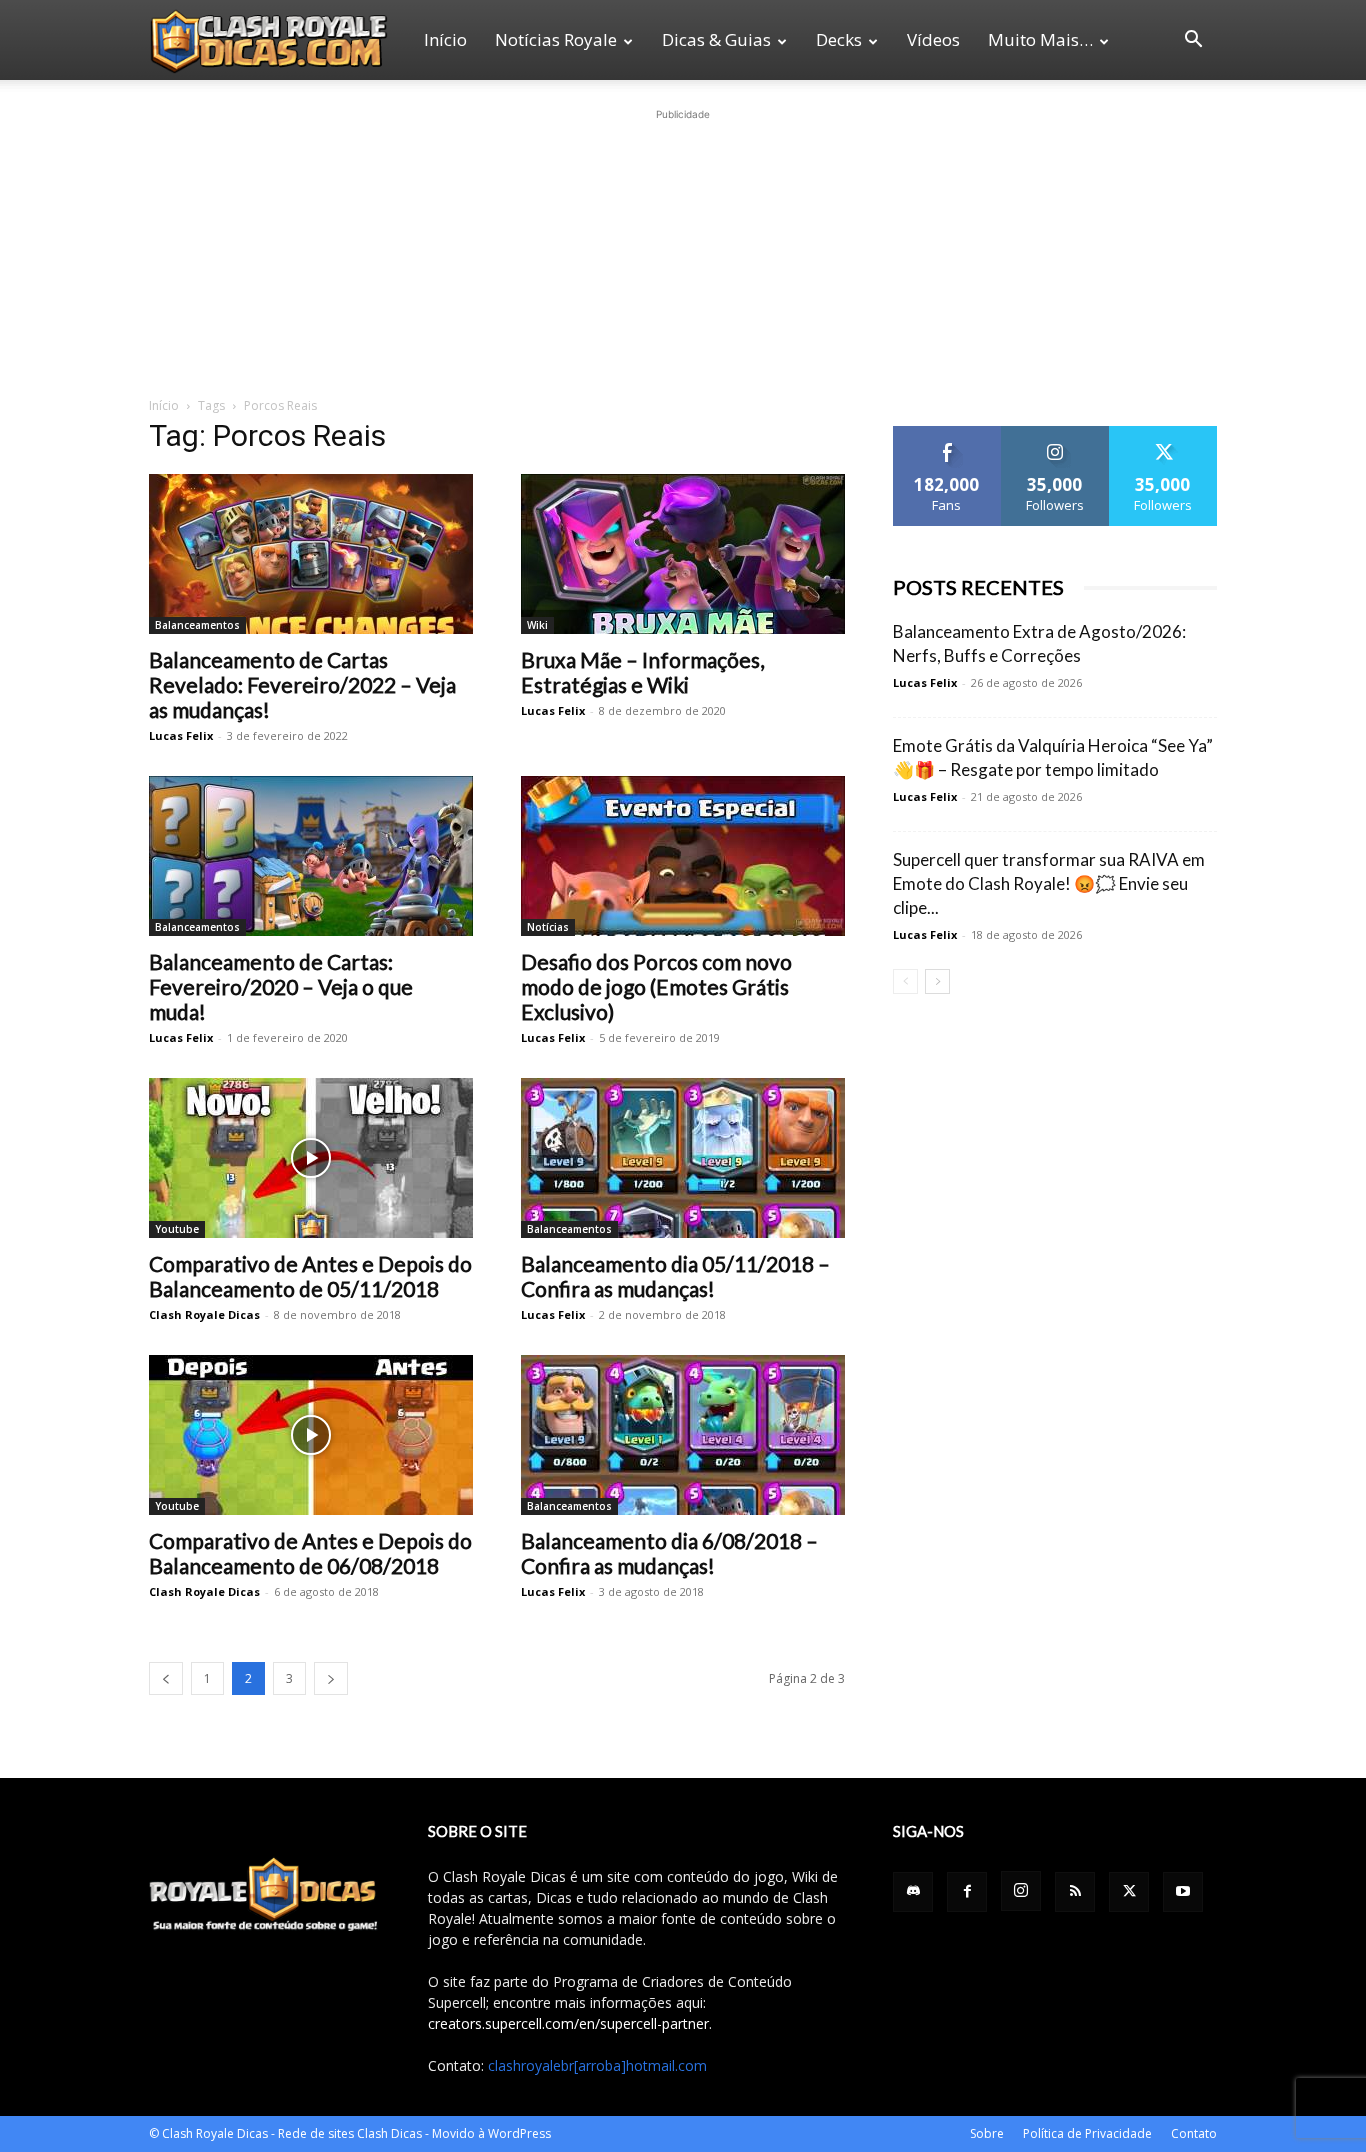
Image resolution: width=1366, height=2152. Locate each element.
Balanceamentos (197, 625)
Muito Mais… (1040, 39)
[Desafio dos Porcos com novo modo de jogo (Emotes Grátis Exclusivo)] (683, 856)
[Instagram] (1021, 1891)
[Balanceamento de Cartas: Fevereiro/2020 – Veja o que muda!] (311, 856)
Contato (1194, 2133)
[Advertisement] (683, 250)
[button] (1193, 41)
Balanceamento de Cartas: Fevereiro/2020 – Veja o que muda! (281, 986)
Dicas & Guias (716, 39)
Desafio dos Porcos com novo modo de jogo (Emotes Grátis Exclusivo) (656, 986)
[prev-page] (166, 1678)
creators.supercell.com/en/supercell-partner (568, 2023)
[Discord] (913, 1892)
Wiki (537, 625)
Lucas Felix (181, 735)
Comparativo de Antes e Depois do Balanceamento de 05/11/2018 (310, 1276)
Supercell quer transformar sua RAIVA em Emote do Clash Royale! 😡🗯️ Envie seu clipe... (1049, 883)
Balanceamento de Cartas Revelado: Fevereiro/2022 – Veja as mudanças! (302, 684)
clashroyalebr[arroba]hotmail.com (597, 2065)
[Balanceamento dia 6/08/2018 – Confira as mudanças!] (683, 1435)
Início (445, 39)
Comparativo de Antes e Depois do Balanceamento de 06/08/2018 (310, 1553)
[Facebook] (967, 1892)
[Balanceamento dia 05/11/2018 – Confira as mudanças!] (683, 1158)
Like (947, 433)
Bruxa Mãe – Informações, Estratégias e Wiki (642, 672)
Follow (1055, 433)
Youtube (177, 1229)
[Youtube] (1183, 1892)
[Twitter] (1129, 1892)
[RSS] (1075, 1892)
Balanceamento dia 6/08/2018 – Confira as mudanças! (669, 1553)
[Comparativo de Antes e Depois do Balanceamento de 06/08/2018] (311, 1435)
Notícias (548, 927)
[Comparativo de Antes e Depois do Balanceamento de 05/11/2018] (311, 1158)
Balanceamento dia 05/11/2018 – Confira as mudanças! (675, 1276)
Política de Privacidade (1087, 2133)
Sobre (987, 2133)
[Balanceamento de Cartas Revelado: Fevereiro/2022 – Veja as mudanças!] (311, 554)
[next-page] (331, 1678)
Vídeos (933, 39)
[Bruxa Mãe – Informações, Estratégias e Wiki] (683, 554)
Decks (839, 39)
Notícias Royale (556, 39)
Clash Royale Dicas (204, 1314)
